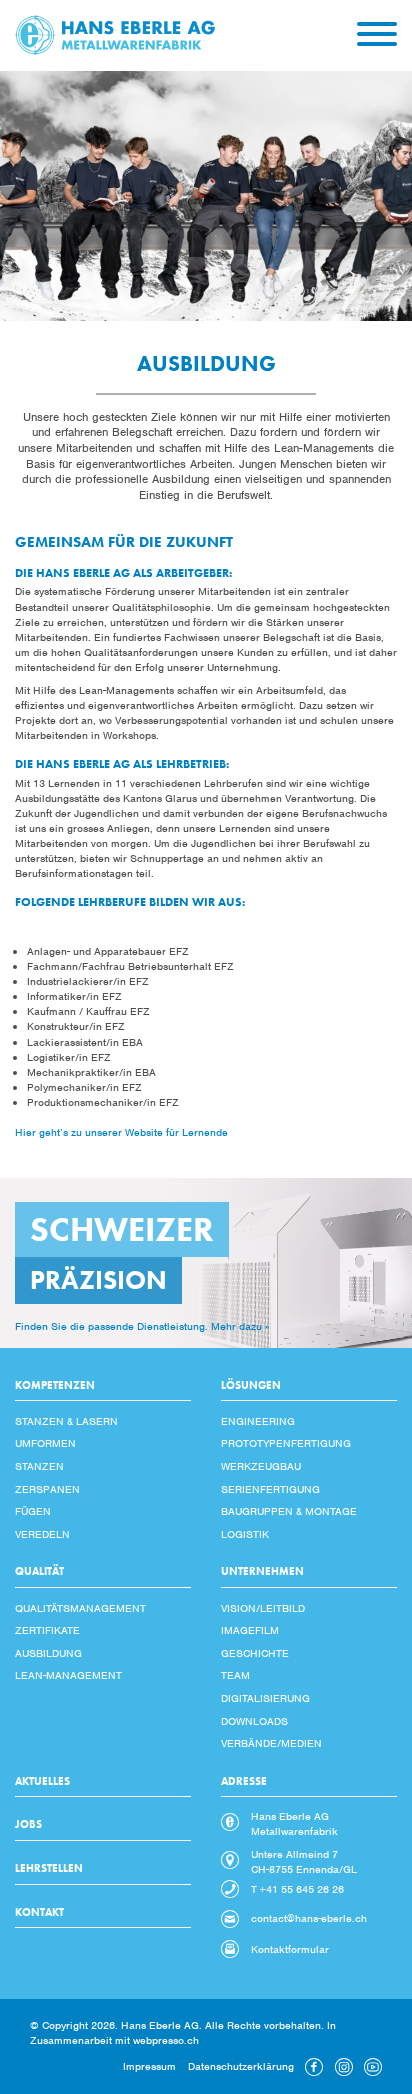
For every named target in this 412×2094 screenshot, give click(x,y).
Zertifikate (47, 1630)
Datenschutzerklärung (241, 2066)
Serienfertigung (270, 1489)
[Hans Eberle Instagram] (344, 2072)
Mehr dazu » (240, 1326)
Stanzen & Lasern (66, 1421)
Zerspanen (47, 1489)
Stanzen (39, 1466)
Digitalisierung (265, 1698)
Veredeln (42, 1534)
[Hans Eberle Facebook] (314, 2072)
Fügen (33, 1511)
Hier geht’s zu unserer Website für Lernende (121, 1132)
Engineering (258, 1421)
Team (235, 1675)
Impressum (149, 2066)
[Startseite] (115, 34)
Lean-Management (68, 1675)
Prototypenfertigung (286, 1443)
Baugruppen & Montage (289, 1511)
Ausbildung (48, 1653)
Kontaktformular (290, 1949)
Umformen (45, 1443)
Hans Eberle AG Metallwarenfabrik (294, 1823)
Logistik (245, 1534)
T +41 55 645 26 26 (297, 1889)
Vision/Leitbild (263, 1608)
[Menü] (377, 35)
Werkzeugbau (261, 1466)
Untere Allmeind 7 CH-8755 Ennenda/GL (304, 1861)
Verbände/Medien (271, 1743)
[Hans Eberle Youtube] (373, 2072)
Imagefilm (250, 1630)
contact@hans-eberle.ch (309, 1918)
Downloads (254, 1721)
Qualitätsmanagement (80, 1608)
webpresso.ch (166, 2040)
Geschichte (255, 1653)
